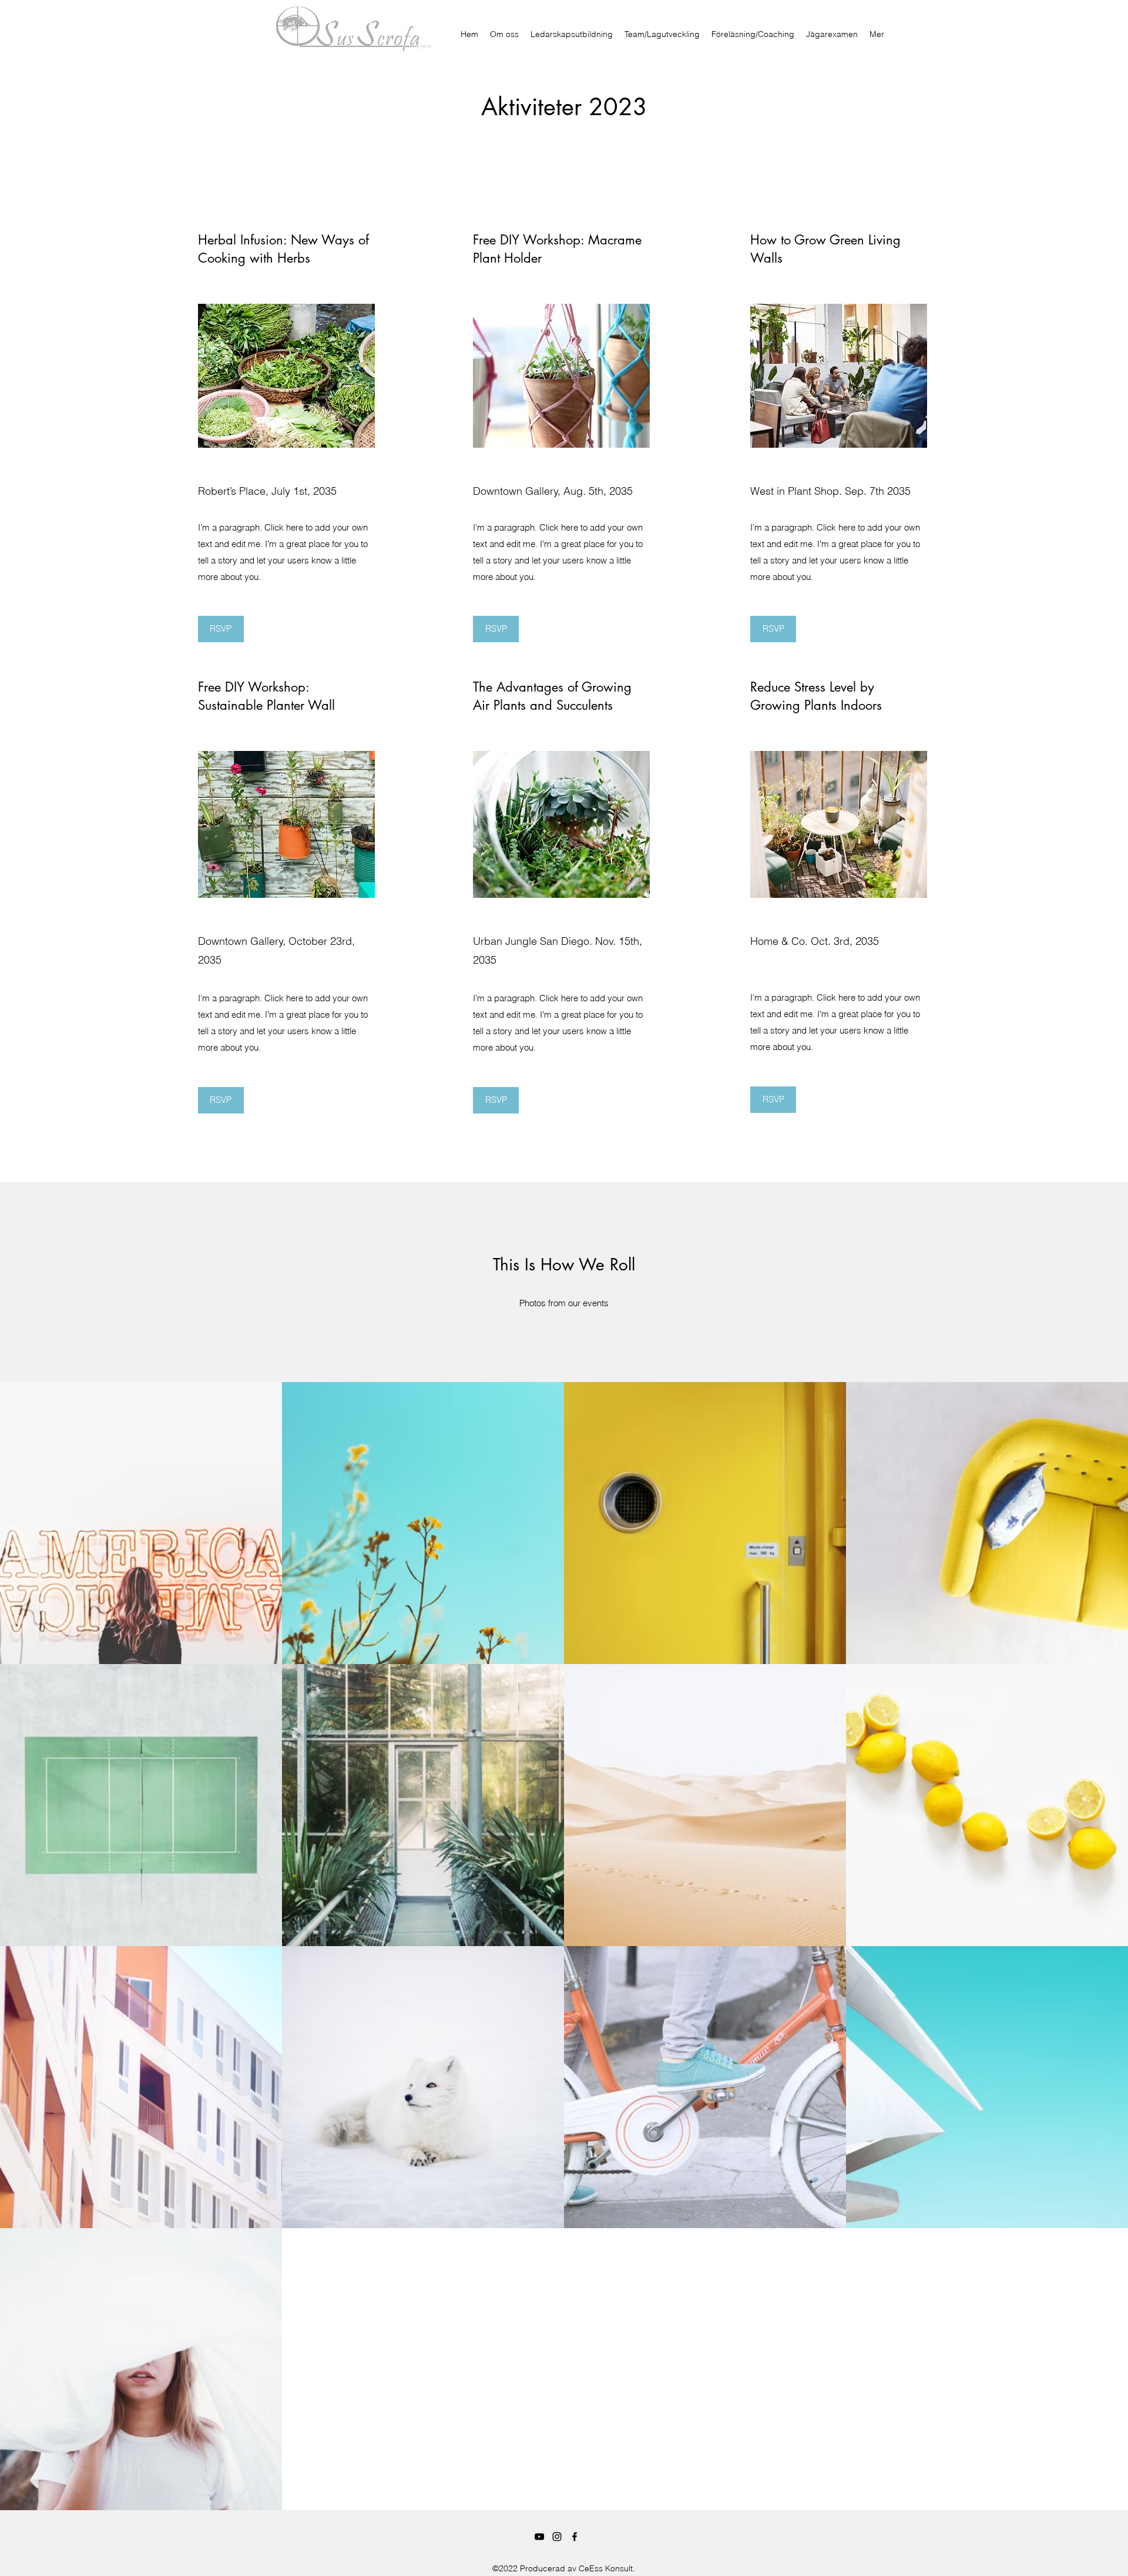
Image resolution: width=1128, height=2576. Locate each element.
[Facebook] (575, 2537)
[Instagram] (557, 2537)
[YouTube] (539, 2537)
